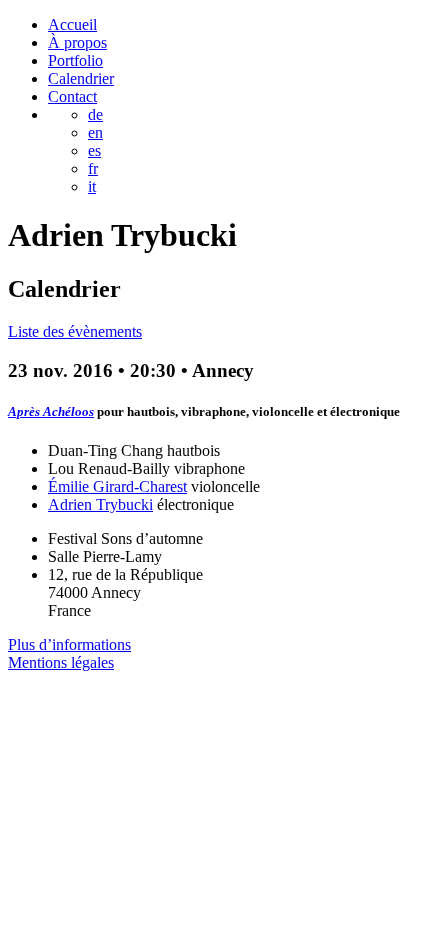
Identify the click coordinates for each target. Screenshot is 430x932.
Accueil (72, 24)
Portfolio (75, 60)
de (95, 114)
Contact (72, 96)
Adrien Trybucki (100, 504)
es (94, 150)
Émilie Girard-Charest (117, 486)
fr (93, 168)
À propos (77, 42)
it (92, 186)
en (95, 132)
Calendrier (81, 78)
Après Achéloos (51, 411)
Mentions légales (61, 662)
